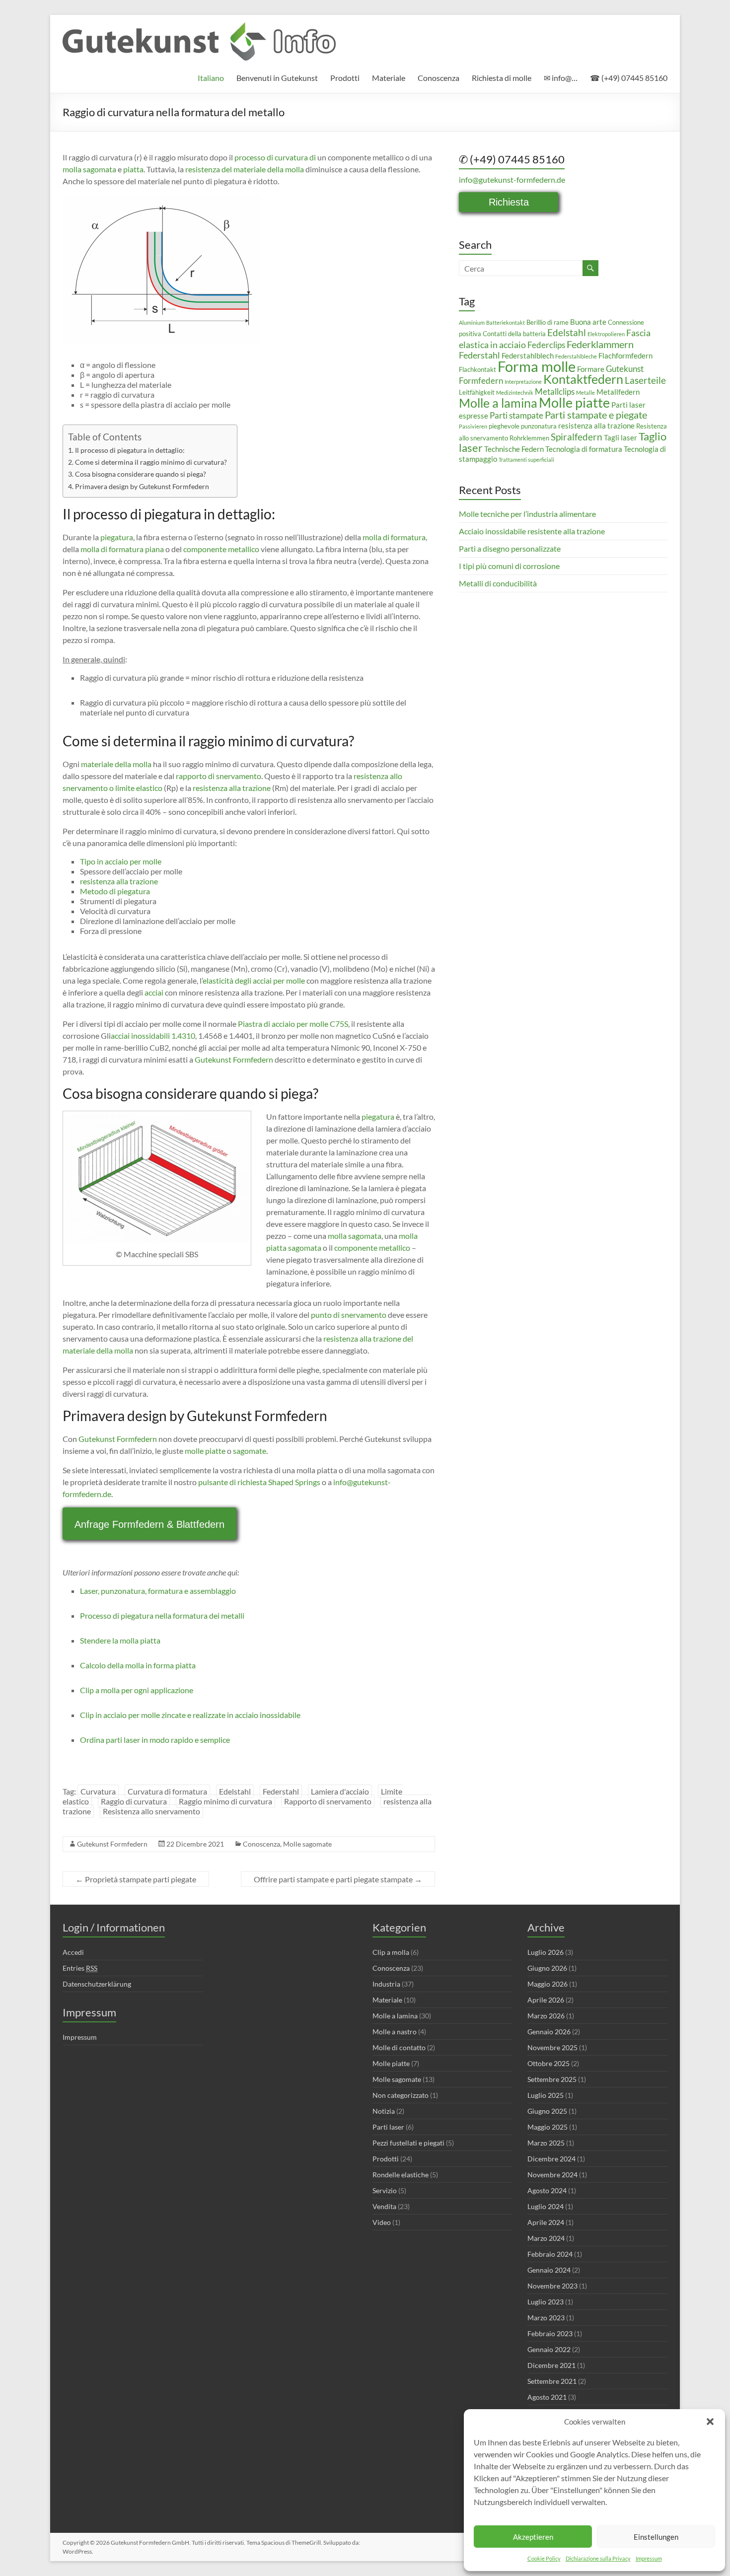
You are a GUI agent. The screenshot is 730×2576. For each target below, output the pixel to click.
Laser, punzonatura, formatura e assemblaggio (158, 1591)
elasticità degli (227, 980)
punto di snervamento (349, 1315)
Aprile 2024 (546, 2222)
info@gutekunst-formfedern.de (512, 179)
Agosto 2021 (547, 2397)
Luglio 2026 (546, 1952)
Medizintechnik (515, 393)
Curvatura (98, 1791)
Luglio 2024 (546, 2206)
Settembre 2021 (552, 2381)
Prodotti (345, 78)
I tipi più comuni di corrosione (509, 566)
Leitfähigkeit (477, 392)
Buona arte (588, 322)
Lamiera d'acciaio (340, 1791)
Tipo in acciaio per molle (121, 861)
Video (382, 2222)
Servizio (385, 2190)
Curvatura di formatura (167, 1791)
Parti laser (388, 2127)
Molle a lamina (498, 403)
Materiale (389, 78)
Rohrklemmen (529, 438)
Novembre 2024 (552, 2175)
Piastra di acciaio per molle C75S (293, 1024)
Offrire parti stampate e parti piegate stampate (338, 1879)
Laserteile (645, 380)
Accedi (73, 1952)
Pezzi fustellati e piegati (408, 2143)
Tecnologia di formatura (584, 449)
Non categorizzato (401, 2095)
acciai (154, 992)
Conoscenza (438, 78)
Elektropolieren (606, 334)
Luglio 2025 (546, 2095)
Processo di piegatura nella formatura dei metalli (162, 1615)
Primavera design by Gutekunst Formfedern (142, 486)
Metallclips (555, 392)
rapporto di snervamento (219, 776)
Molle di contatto (399, 2047)
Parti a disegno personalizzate (510, 548)
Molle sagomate (307, 1844)
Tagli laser (620, 437)
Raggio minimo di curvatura (225, 1801)
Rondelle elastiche (401, 2175)
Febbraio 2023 (550, 2333)
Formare (591, 369)
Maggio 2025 (547, 2127)
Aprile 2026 (546, 2000)
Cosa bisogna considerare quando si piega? (141, 474)
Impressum (649, 2558)
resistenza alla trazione (232, 788)
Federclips (546, 345)
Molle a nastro (395, 2032)
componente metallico (221, 549)
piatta (133, 169)
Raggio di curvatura (134, 1801)
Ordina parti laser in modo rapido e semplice (155, 1740)
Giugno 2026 (547, 1968)
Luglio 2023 (546, 2302)
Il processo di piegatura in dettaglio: (130, 450)
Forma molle (537, 366)
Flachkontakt (477, 369)
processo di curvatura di (275, 157)
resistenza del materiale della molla (245, 169)
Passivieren (473, 426)
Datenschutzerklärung (97, 1984)
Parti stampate (516, 415)
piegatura (117, 537)
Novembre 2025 (552, 2047)
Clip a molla (391, 1952)
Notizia (384, 2111)
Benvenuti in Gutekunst (277, 78)
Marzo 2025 (546, 2143)
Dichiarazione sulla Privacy (598, 2558)
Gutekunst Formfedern (234, 1059)
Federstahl (281, 1791)
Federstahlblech (528, 356)
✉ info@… (561, 78)
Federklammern (600, 344)
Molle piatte (574, 402)
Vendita (384, 2206)
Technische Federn (514, 449)
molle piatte (205, 1451)
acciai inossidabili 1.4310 (153, 1036)
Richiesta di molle (502, 78)
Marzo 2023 (546, 2318)
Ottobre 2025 (548, 2063)
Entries (80, 1968)
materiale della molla (116, 764)
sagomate (250, 1451)
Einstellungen (656, 2537)
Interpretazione (523, 382)
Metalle (585, 393)
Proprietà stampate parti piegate (136, 1879)
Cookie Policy (544, 2558)
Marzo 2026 (546, 2016)
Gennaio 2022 (549, 2349)
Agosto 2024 (547, 2190)
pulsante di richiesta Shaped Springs (259, 1482)
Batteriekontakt (506, 322)
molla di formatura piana (122, 549)
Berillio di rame (547, 322)
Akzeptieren (533, 2537)
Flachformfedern (625, 356)
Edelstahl (235, 1791)
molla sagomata (89, 169)
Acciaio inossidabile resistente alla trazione (532, 531)
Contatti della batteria (514, 334)
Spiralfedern (577, 437)
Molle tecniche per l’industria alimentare (527, 514)
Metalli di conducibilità (498, 583)
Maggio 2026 (547, 1984)
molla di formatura (394, 537)
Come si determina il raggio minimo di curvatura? (151, 462)
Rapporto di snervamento (328, 1801)
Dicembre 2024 (551, 2159)
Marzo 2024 (546, 2238)
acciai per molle (279, 980)
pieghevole (504, 426)
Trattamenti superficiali (526, 460)
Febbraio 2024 (550, 2254)
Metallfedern (618, 392)
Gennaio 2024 (549, 2270)
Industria (386, 1984)
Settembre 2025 (552, 2079)
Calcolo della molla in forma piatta (138, 1665)
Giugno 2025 (547, 2111)
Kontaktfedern (583, 379)
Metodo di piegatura (115, 891)
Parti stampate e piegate (596, 415)
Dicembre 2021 (551, 2365)
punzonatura (539, 426)
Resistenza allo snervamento (151, 1811)
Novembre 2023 (552, 2286)
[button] (710, 2422)
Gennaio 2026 (549, 2032)
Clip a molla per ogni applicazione (137, 1690)
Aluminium (472, 322)
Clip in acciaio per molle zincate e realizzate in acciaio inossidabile (190, 1715)
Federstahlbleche (576, 356)
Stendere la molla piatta (120, 1640)
